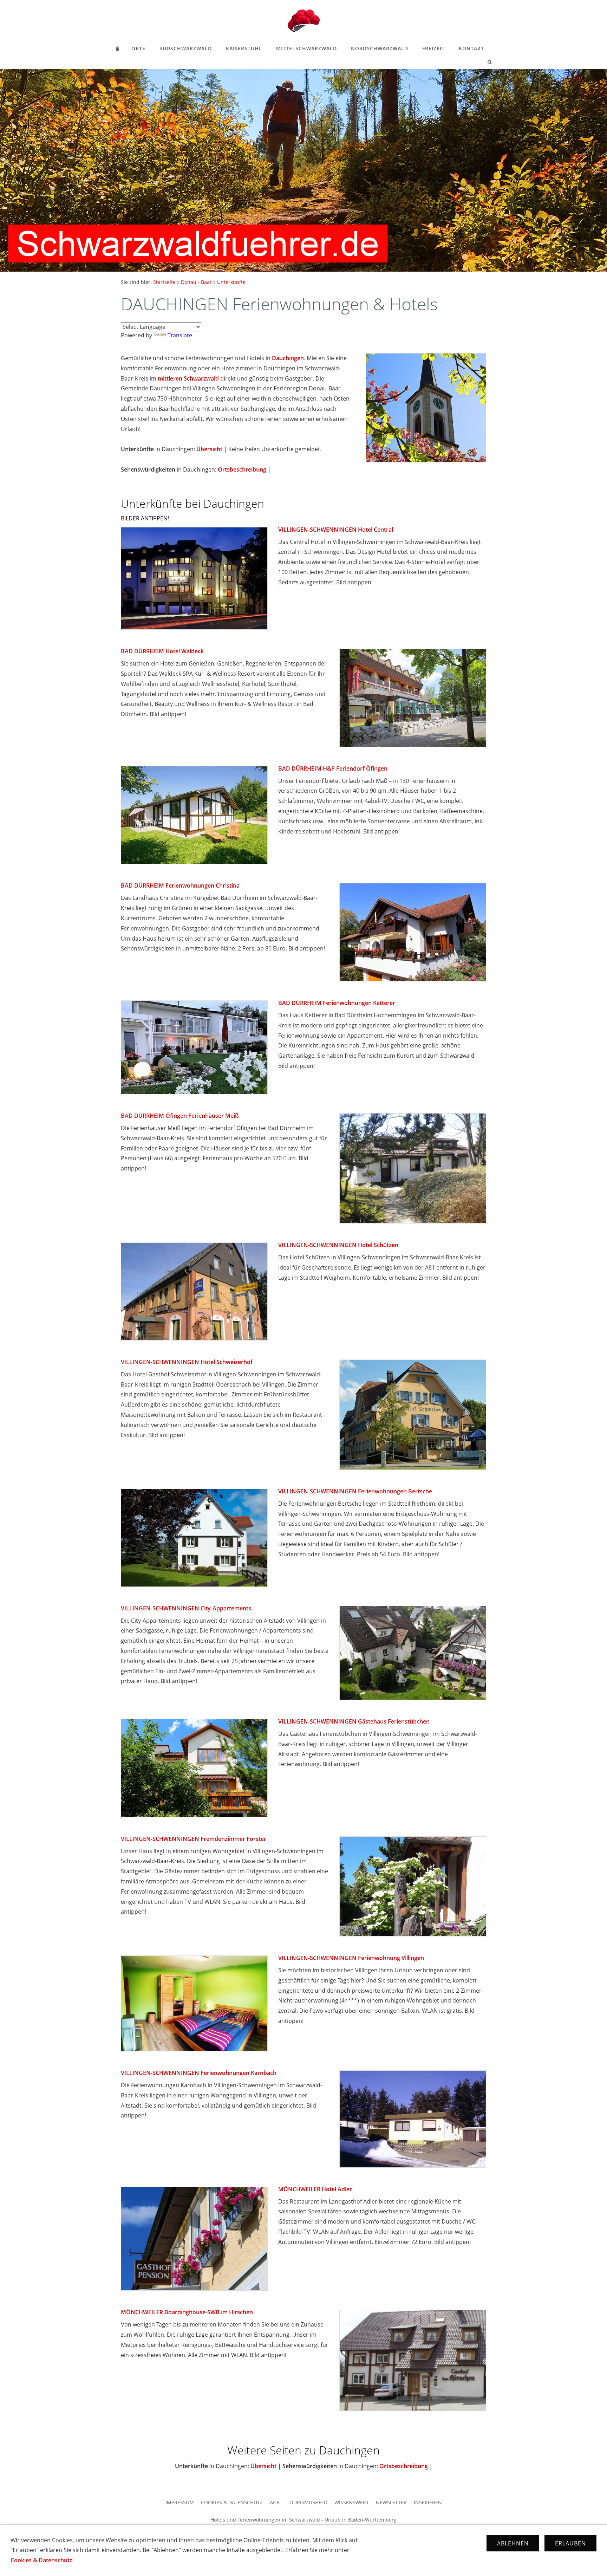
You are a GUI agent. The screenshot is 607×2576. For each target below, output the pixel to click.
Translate (180, 335)
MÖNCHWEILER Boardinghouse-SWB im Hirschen (187, 2312)
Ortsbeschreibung (242, 469)
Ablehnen (513, 2543)
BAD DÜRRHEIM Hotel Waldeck (162, 651)
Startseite (164, 282)
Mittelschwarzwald (306, 48)
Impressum (180, 2502)
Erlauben (570, 2543)
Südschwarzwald (186, 48)
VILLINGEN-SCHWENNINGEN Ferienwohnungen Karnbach (199, 2073)
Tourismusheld (307, 2502)
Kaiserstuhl (244, 48)
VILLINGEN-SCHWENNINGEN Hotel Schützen (338, 1245)
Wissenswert (352, 2502)
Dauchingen (288, 358)
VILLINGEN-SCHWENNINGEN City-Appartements (186, 1608)
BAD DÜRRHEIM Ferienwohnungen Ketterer (337, 1003)
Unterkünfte (231, 282)
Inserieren (428, 2502)
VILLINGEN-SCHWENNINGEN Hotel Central (336, 530)
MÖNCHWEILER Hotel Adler (315, 2189)
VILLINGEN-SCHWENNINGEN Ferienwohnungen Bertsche (355, 1491)
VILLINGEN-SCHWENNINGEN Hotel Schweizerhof (187, 1362)
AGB (275, 2502)
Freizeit (433, 48)
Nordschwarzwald (380, 48)
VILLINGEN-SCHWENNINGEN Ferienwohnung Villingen (351, 1958)
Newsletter (391, 2502)
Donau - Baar (196, 282)
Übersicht (209, 449)
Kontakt (471, 48)
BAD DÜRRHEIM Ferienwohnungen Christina (180, 885)
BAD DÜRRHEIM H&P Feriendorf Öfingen (333, 768)
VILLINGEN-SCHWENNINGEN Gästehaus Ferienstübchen (354, 1721)
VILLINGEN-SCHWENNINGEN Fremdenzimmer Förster (194, 1839)
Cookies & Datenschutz (232, 2502)
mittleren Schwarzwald (188, 378)
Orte (138, 48)
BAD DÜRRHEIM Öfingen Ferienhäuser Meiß (180, 1116)
